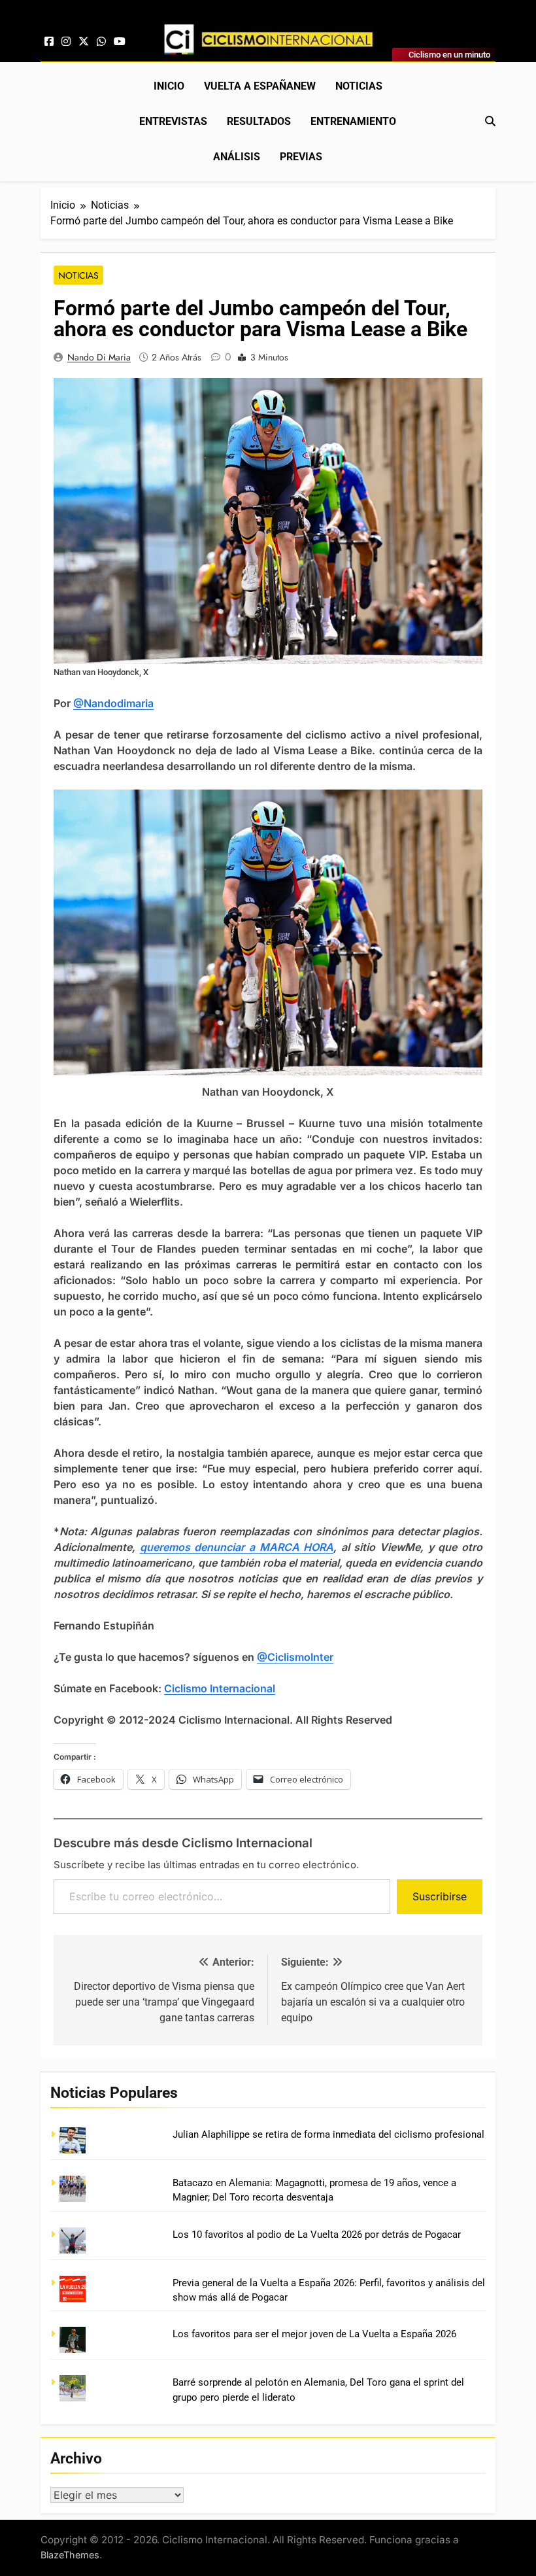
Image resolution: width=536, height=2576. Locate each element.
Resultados (259, 121)
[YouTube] (120, 42)
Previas (301, 157)
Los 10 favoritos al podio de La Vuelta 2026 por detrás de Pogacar (317, 2235)
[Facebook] (49, 42)
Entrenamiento (353, 121)
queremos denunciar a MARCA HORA (237, 1547)
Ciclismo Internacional (220, 1688)
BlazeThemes (70, 2555)
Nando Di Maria (99, 357)
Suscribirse (440, 1896)
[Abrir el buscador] (490, 121)
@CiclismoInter (295, 1657)
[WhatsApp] (101, 42)
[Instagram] (66, 42)
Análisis (237, 157)
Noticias (359, 86)
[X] (84, 42)
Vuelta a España (260, 86)
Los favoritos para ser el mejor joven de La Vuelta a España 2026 (314, 2334)
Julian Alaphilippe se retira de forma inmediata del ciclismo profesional (328, 2134)
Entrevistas (173, 121)
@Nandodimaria (113, 703)
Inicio (169, 86)
